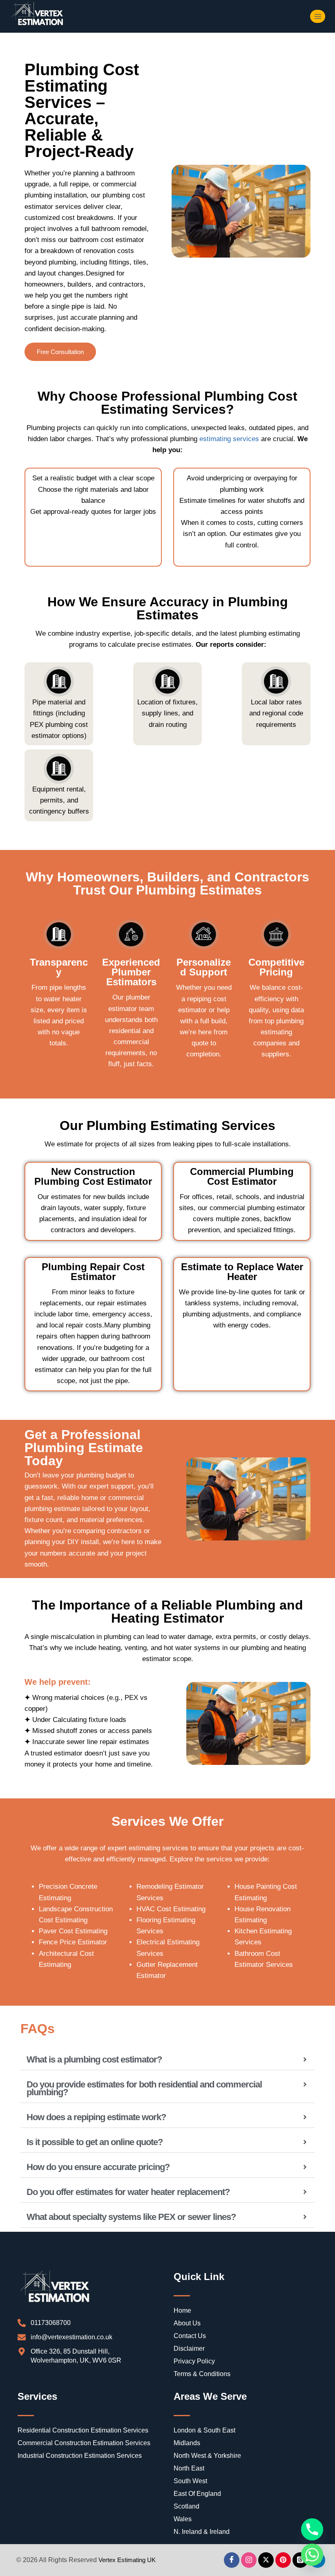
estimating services (229, 439)
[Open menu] (318, 16)
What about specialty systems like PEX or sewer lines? (131, 2217)
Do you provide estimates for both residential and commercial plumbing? (144, 2088)
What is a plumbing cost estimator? (94, 2059)
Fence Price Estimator (73, 1942)
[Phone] (312, 2529)
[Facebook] (232, 2560)
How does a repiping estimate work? (96, 2117)
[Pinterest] (283, 2560)
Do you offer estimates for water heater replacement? (128, 2192)
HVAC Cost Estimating (171, 1909)
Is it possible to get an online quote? (95, 2142)
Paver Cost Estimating (73, 1931)
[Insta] (249, 2560)
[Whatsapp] (312, 2555)
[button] (167, 2060)
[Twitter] (266, 2560)
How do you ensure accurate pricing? (98, 2167)
